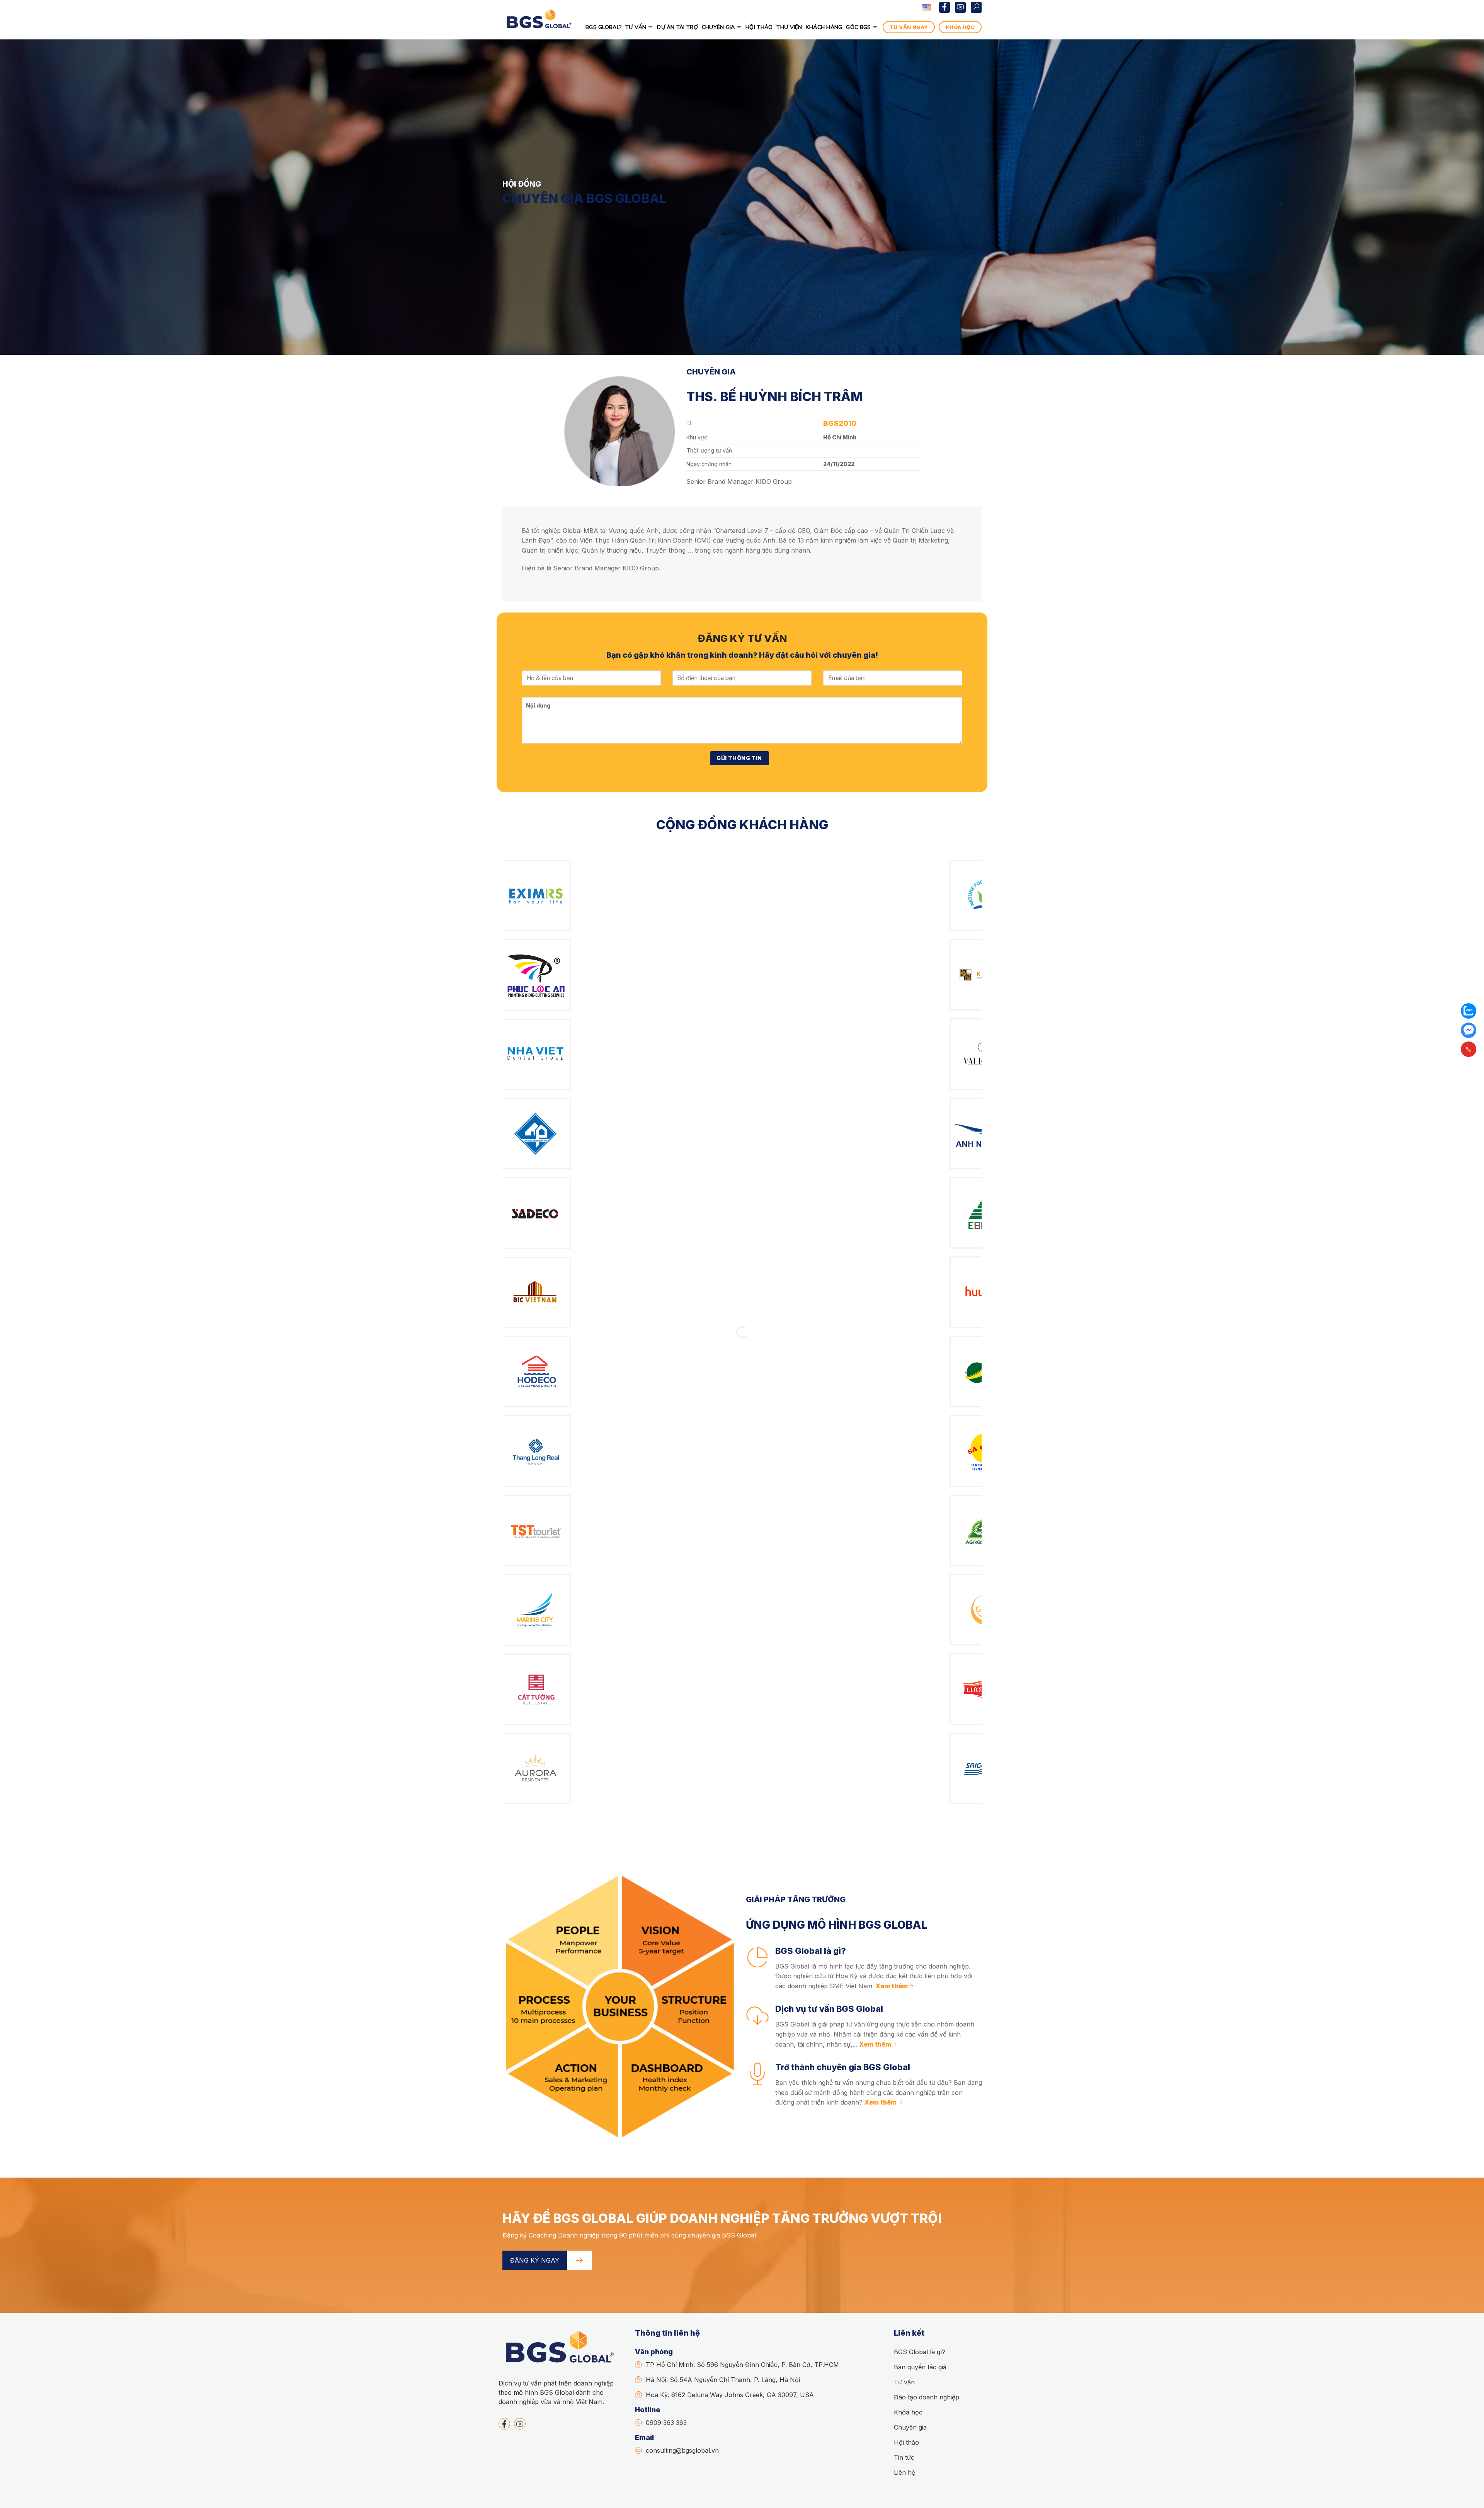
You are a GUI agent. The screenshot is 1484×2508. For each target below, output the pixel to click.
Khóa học (908, 2412)
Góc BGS (858, 27)
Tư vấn (636, 27)
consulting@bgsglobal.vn (682, 2450)
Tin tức (904, 2457)
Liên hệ (905, 2472)
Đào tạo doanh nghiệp (927, 2397)
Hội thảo (759, 27)
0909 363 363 (666, 2423)
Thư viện (789, 27)
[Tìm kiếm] (976, 7)
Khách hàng (824, 27)
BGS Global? (603, 27)
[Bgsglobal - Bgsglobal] (538, 27)
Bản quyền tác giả (920, 2367)
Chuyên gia (718, 27)
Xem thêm (892, 1986)
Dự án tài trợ (677, 27)
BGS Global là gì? (920, 2352)
